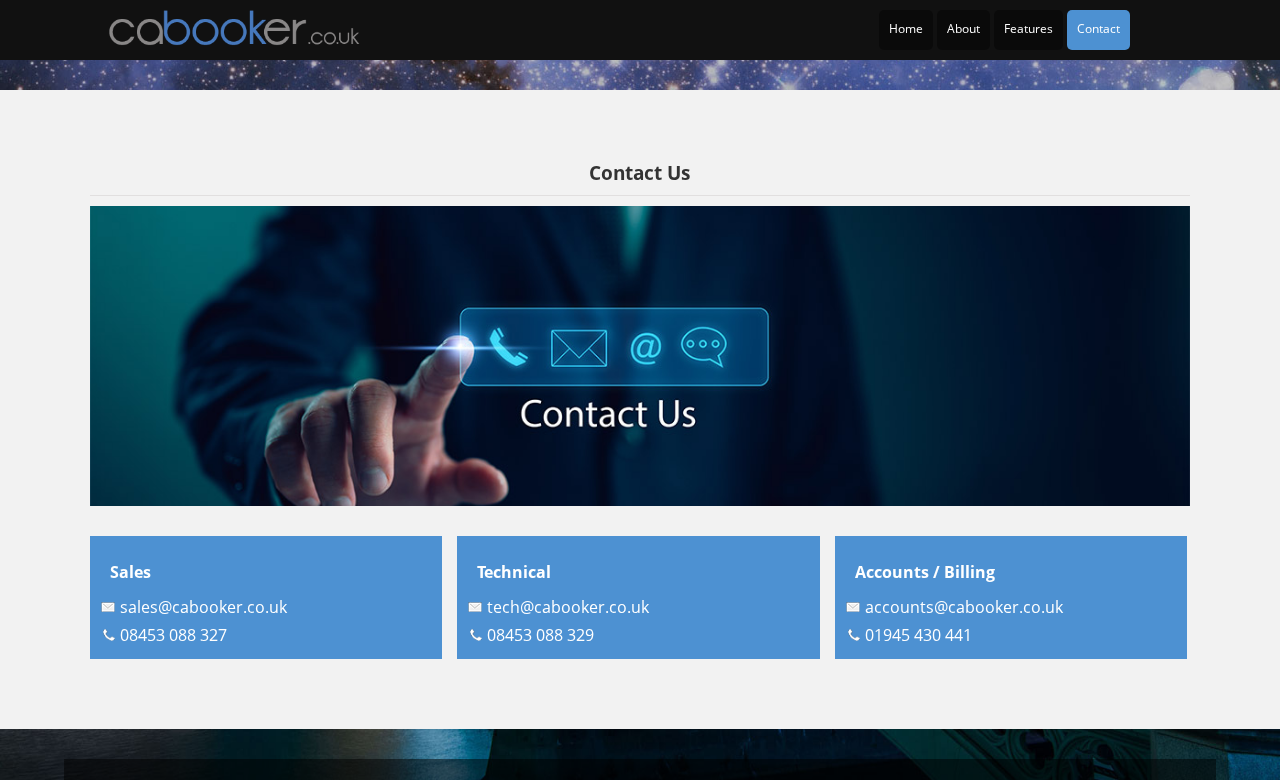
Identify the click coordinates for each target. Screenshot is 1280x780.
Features (1028, 28)
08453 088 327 (173, 635)
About (963, 28)
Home (906, 28)
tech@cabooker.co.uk (568, 607)
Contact (1098, 28)
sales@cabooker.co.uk (203, 607)
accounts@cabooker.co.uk (964, 607)
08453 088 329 (540, 635)
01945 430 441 (918, 635)
